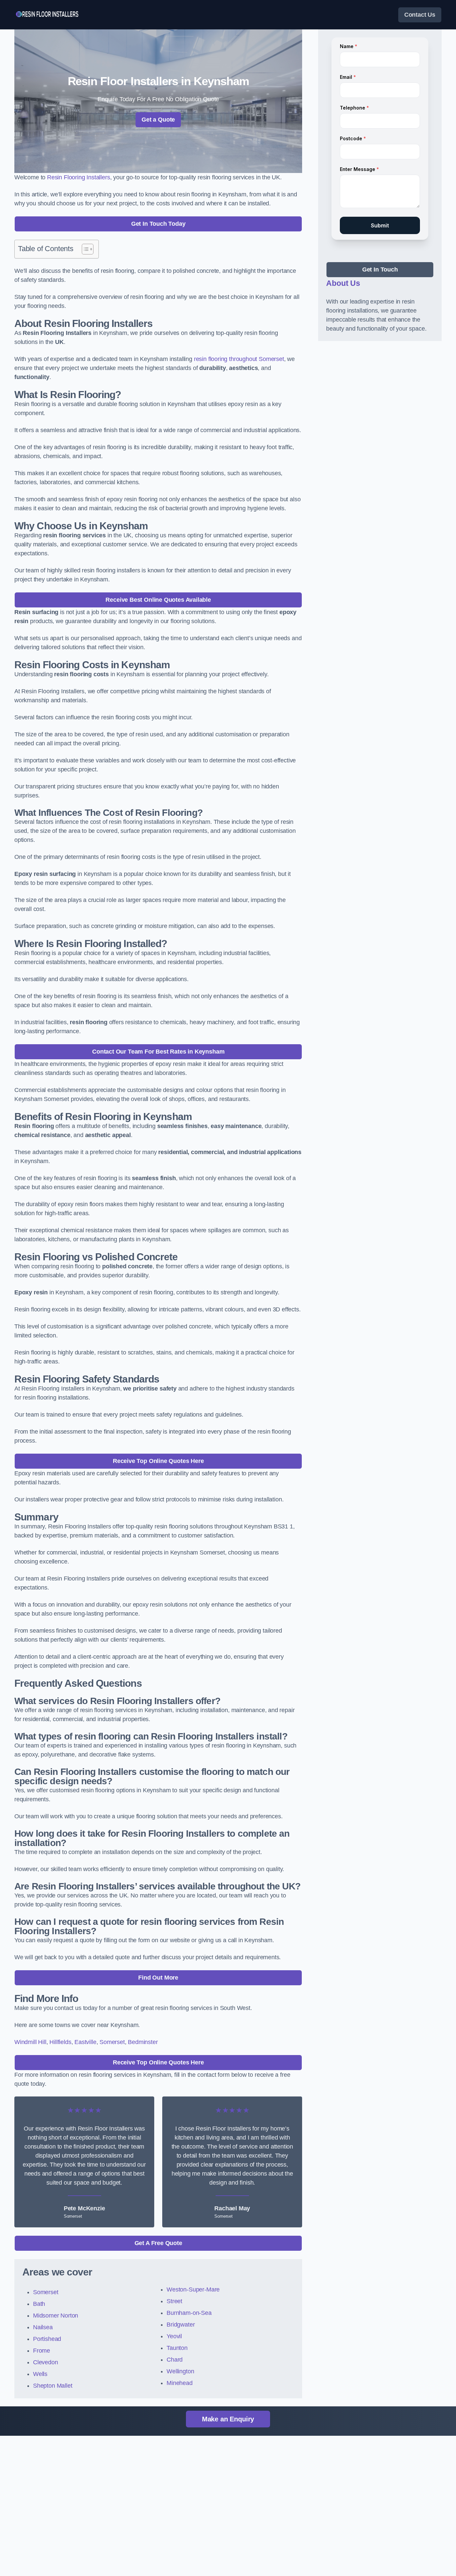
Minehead (180, 2383)
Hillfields (60, 2042)
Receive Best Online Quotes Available (158, 600)
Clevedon (46, 2362)
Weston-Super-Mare (193, 2289)
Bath (39, 2304)
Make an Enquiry (228, 2419)
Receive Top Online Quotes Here (158, 1461)
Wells (40, 2374)
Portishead (47, 2339)
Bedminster (143, 2042)
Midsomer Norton (56, 2316)
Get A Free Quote (158, 2243)
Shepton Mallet (53, 2386)
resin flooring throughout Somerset (239, 359)
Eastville (85, 2042)
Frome (42, 2351)
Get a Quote (158, 120)
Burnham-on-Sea (189, 2313)
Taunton (177, 2348)
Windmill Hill (30, 2042)
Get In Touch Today (158, 224)
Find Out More (158, 1978)
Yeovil (174, 2336)
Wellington (180, 2371)
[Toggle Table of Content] (84, 249)
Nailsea (43, 2327)
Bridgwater (181, 2325)
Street (174, 2301)
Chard (175, 2360)
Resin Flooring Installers (79, 177)
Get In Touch (380, 269)
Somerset (112, 2042)
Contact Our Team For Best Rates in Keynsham (158, 1052)
